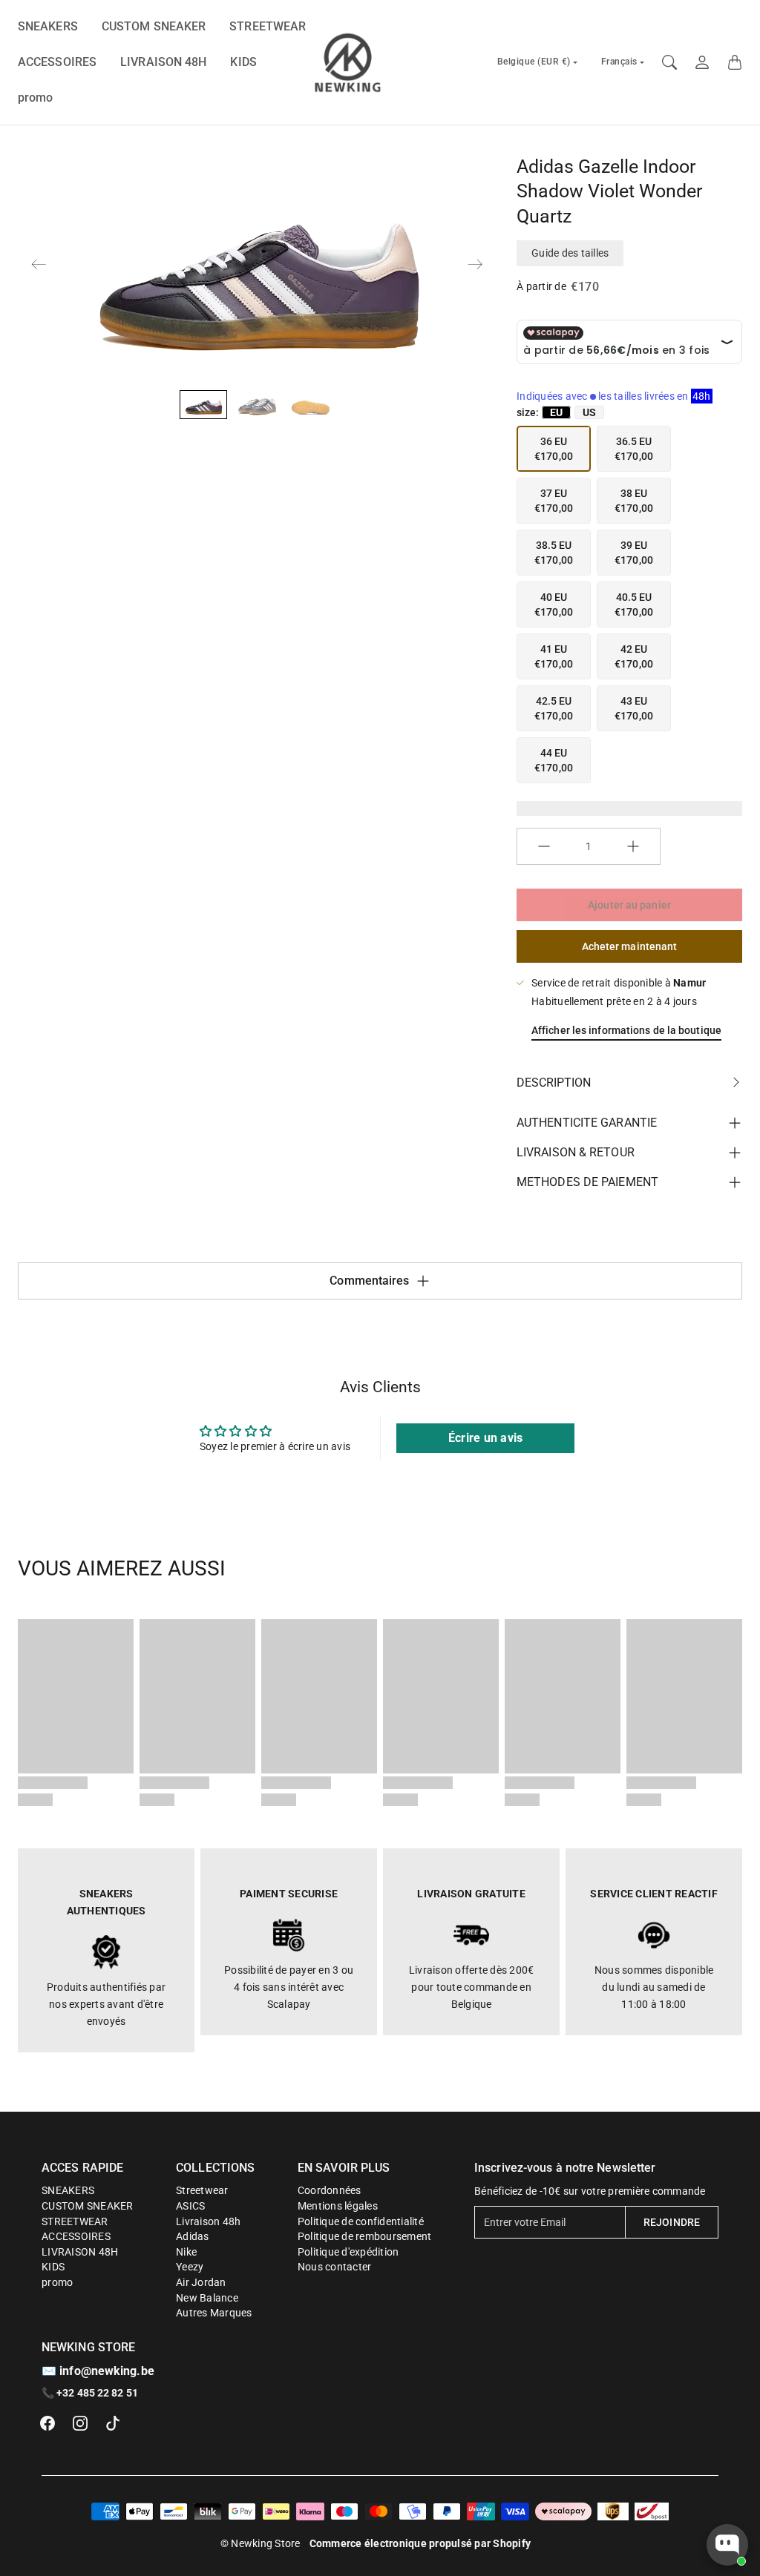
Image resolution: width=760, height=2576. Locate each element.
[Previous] (39, 264)
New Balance (207, 2298)
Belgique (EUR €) (534, 62)
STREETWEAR (268, 26)
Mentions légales (338, 2206)
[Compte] (702, 62)
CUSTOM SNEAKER (154, 26)
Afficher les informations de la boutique (626, 1030)
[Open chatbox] (727, 2545)
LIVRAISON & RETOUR (576, 1152)
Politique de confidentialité (361, 2221)
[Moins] (544, 846)
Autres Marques (214, 2313)
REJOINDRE (672, 2222)
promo (36, 98)
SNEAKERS (48, 26)
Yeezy (190, 2267)
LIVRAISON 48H (163, 62)
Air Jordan (201, 2282)
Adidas (193, 2236)
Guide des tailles (570, 253)
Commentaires (369, 1281)
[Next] (475, 264)
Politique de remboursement (365, 2236)
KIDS (243, 62)
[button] (47, 2423)
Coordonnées (330, 2190)
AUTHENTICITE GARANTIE (587, 1123)
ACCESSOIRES (57, 62)
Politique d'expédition (348, 2252)
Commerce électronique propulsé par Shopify (420, 2543)
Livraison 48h (208, 2221)
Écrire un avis (486, 1438)
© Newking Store (261, 2543)
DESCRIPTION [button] (554, 1083)
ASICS (190, 2206)
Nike (186, 2252)
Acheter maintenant (630, 946)
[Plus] (633, 846)
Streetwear (202, 2190)
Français (619, 62)
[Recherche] (669, 62)
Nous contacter (335, 2267)
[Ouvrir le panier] (735, 62)
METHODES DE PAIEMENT (587, 1182)
